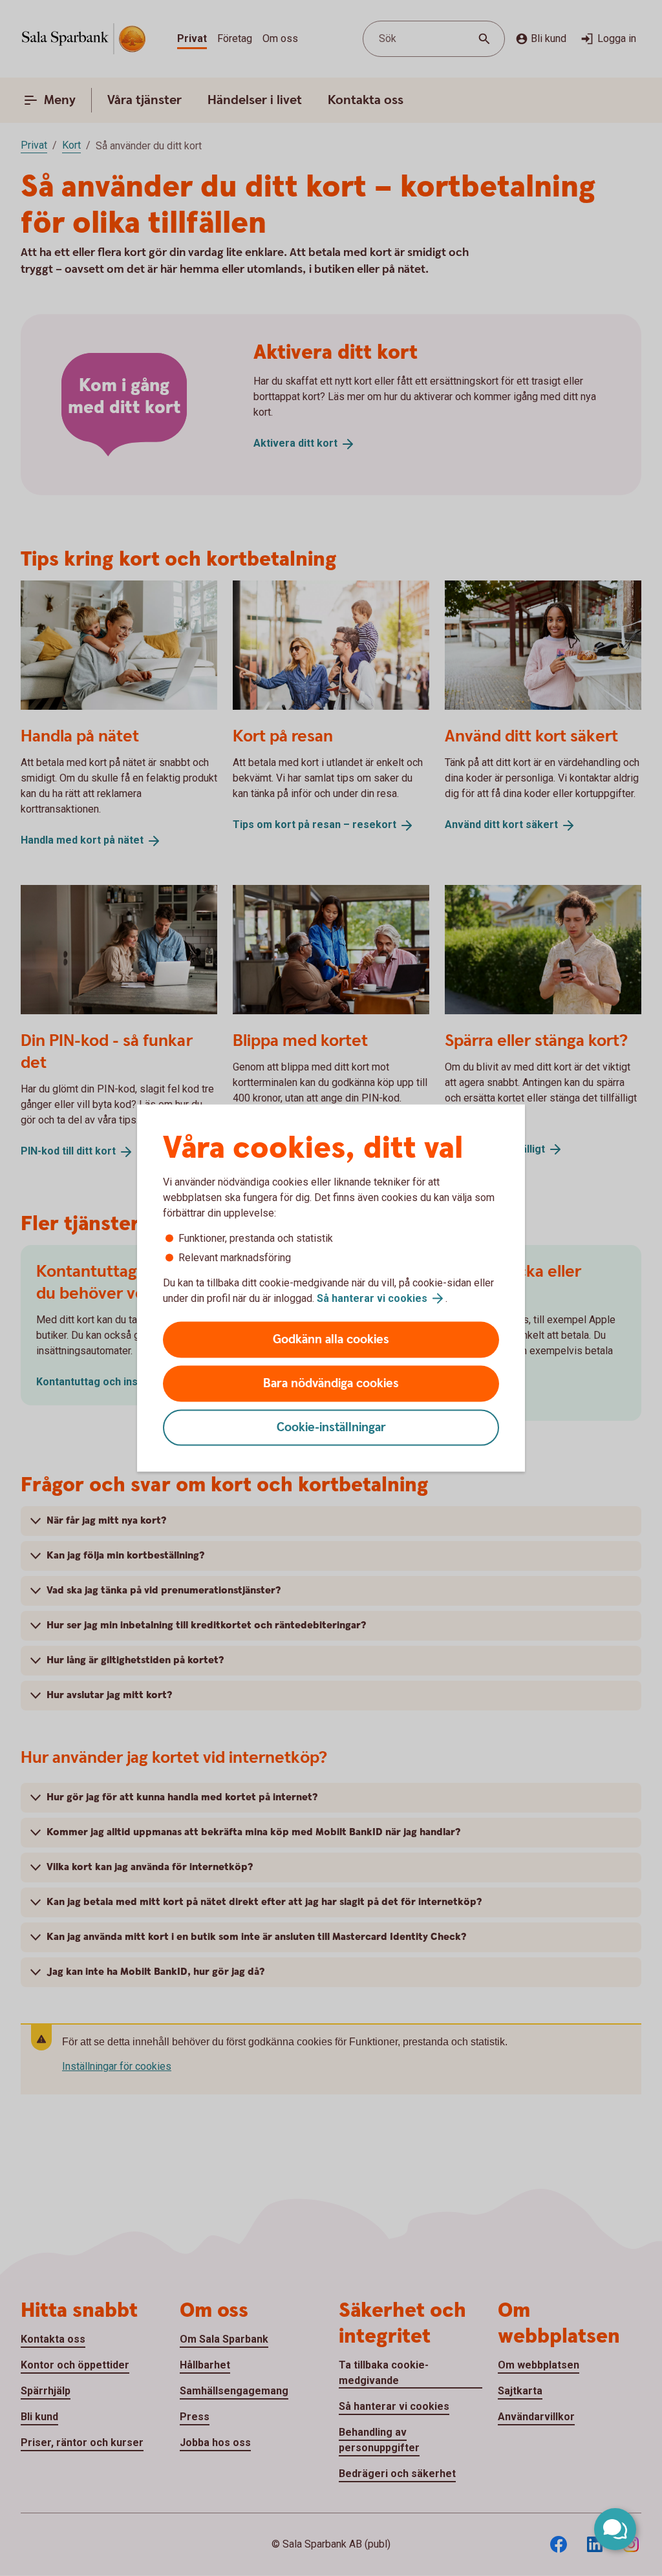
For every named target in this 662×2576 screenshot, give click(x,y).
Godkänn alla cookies (331, 1340)
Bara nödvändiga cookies (331, 1384)
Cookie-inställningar (331, 1428)
